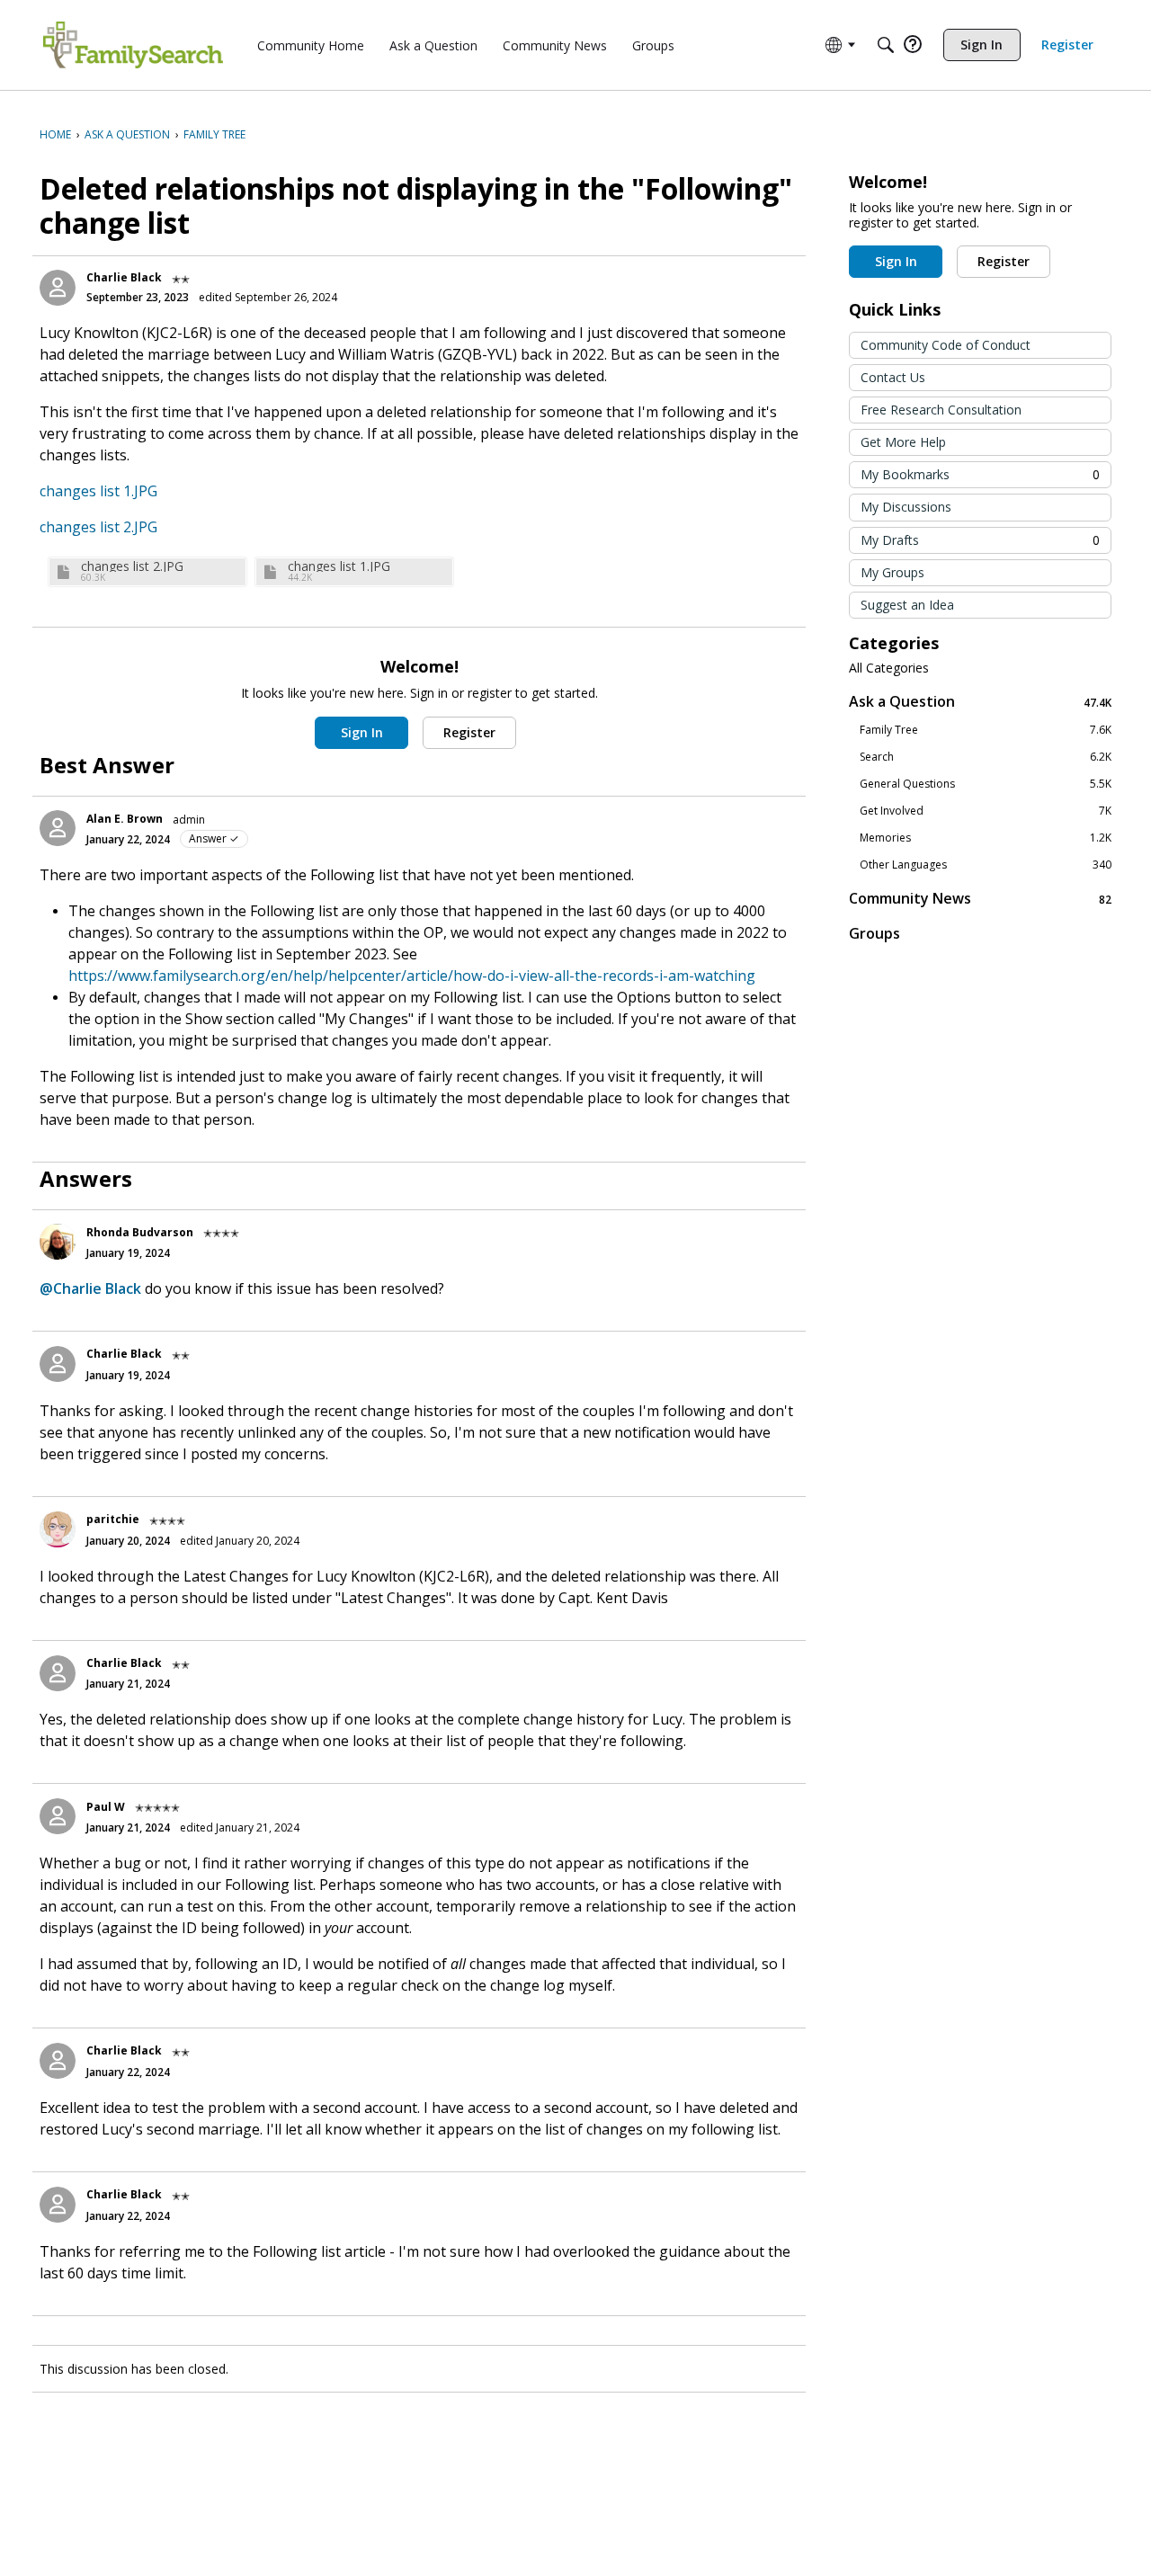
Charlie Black (124, 277)
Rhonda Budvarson (140, 1232)
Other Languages (986, 865)
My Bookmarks (980, 474)
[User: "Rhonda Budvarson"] (58, 1242)
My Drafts (980, 540)
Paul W (106, 1807)
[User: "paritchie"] (58, 1529)
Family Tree (986, 730)
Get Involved (986, 811)
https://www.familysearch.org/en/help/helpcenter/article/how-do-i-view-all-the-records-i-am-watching (412, 976)
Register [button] (469, 732)
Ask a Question (980, 702)
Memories (986, 838)
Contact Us (893, 377)
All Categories (889, 668)
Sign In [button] (362, 732)
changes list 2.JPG (98, 527)
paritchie (113, 1519)
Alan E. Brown (125, 819)
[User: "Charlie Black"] (58, 288)
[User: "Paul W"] (58, 1816)
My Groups (892, 572)
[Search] (886, 45)
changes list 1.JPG (98, 491)
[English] (133, 45)
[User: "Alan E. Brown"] (58, 828)
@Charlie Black (90, 1288)
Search (986, 757)
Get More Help (903, 442)
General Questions (986, 784)
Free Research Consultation (941, 410)
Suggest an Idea (907, 605)
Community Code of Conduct (946, 345)
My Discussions (906, 507)
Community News (980, 899)
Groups (874, 933)
